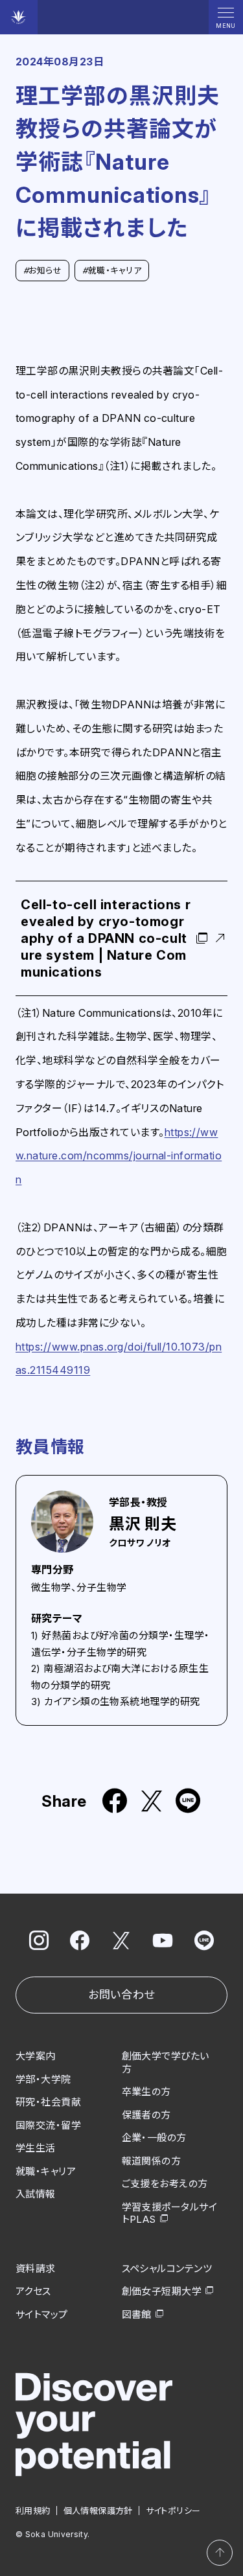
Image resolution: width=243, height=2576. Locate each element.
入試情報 (36, 2194)
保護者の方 (146, 2115)
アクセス (33, 2291)
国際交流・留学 (48, 2125)
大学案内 (36, 2056)
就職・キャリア (112, 270)
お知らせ (42, 270)
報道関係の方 (152, 2161)
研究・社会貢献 (48, 2102)
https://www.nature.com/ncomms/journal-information (119, 1156)
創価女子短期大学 (162, 2291)
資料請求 (36, 2269)
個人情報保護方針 (98, 2511)
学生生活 (36, 2148)
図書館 (137, 2315)
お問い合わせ (121, 1995)
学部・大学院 (43, 2079)
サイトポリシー (173, 2511)
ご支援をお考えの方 (165, 2184)
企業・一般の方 (154, 2138)
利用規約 (33, 2511)
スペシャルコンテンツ (167, 2269)
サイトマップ (42, 2315)
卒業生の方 (146, 2092)
